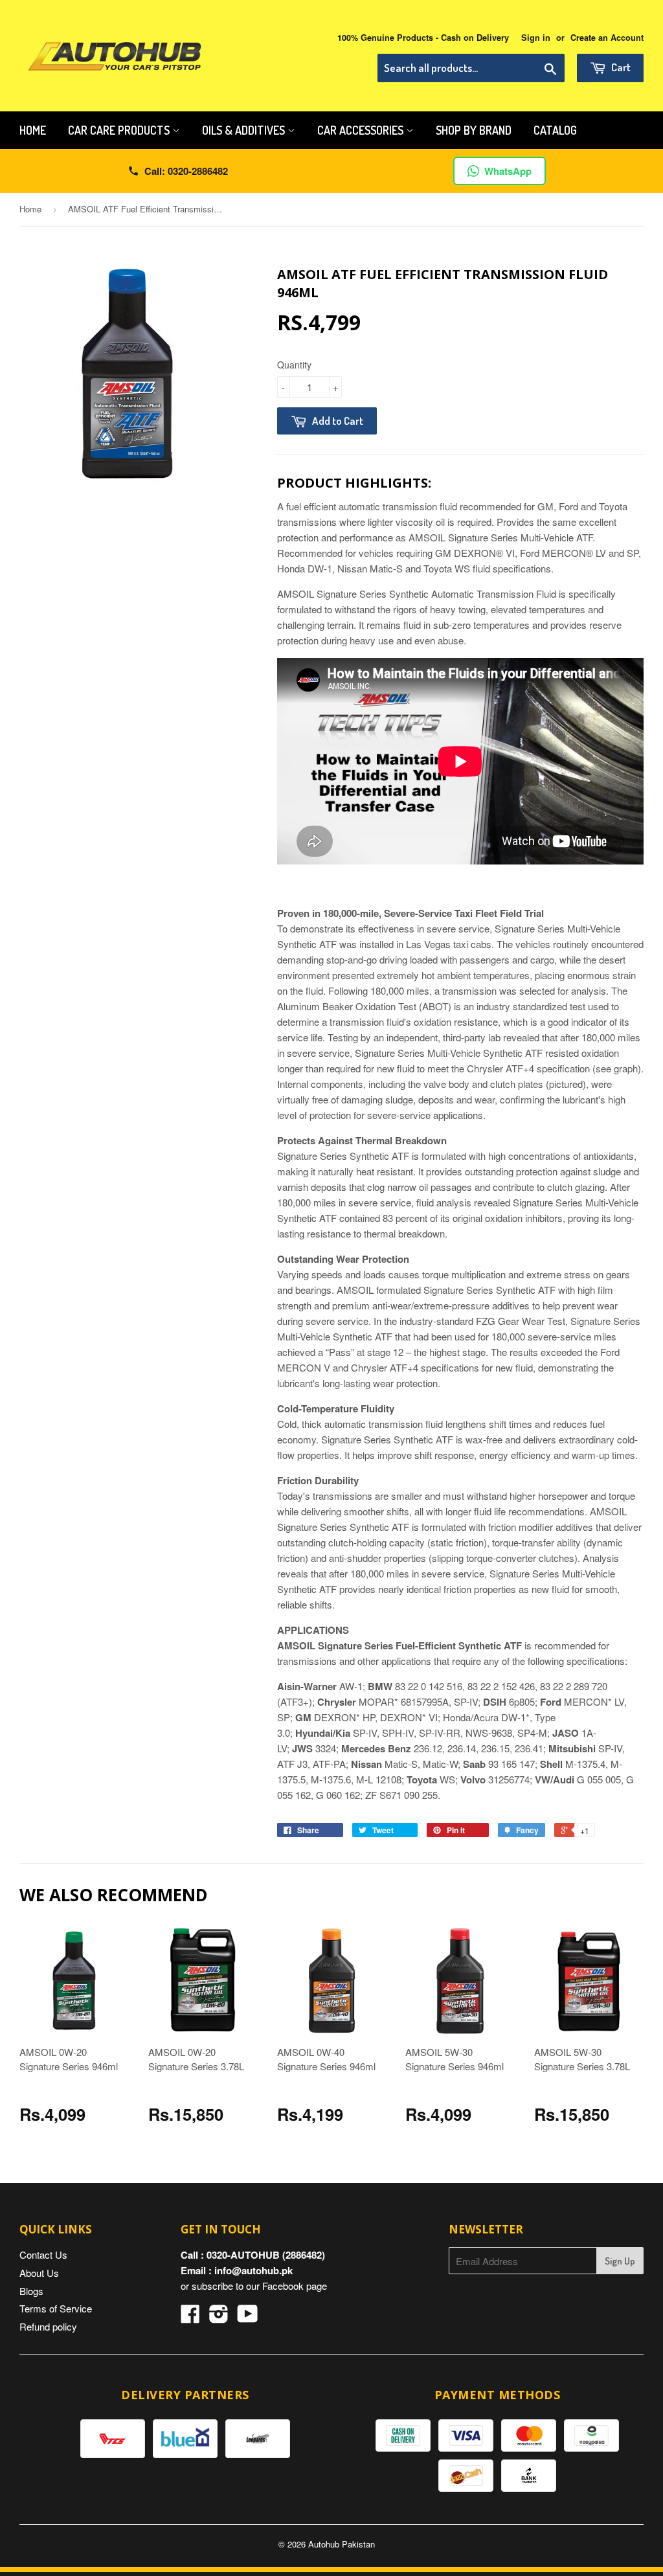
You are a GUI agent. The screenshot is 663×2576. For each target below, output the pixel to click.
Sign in (536, 38)
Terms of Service (56, 2308)
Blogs (31, 2291)
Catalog (555, 130)
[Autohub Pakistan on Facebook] (190, 2317)
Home (33, 130)
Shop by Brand (474, 130)
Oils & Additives (245, 130)
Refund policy (48, 2326)
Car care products (120, 130)
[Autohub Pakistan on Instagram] (219, 2317)
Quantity (294, 365)
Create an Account (607, 38)
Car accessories (362, 130)
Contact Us (43, 2254)
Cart (620, 67)
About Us (39, 2273)
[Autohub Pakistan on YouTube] (248, 2317)
